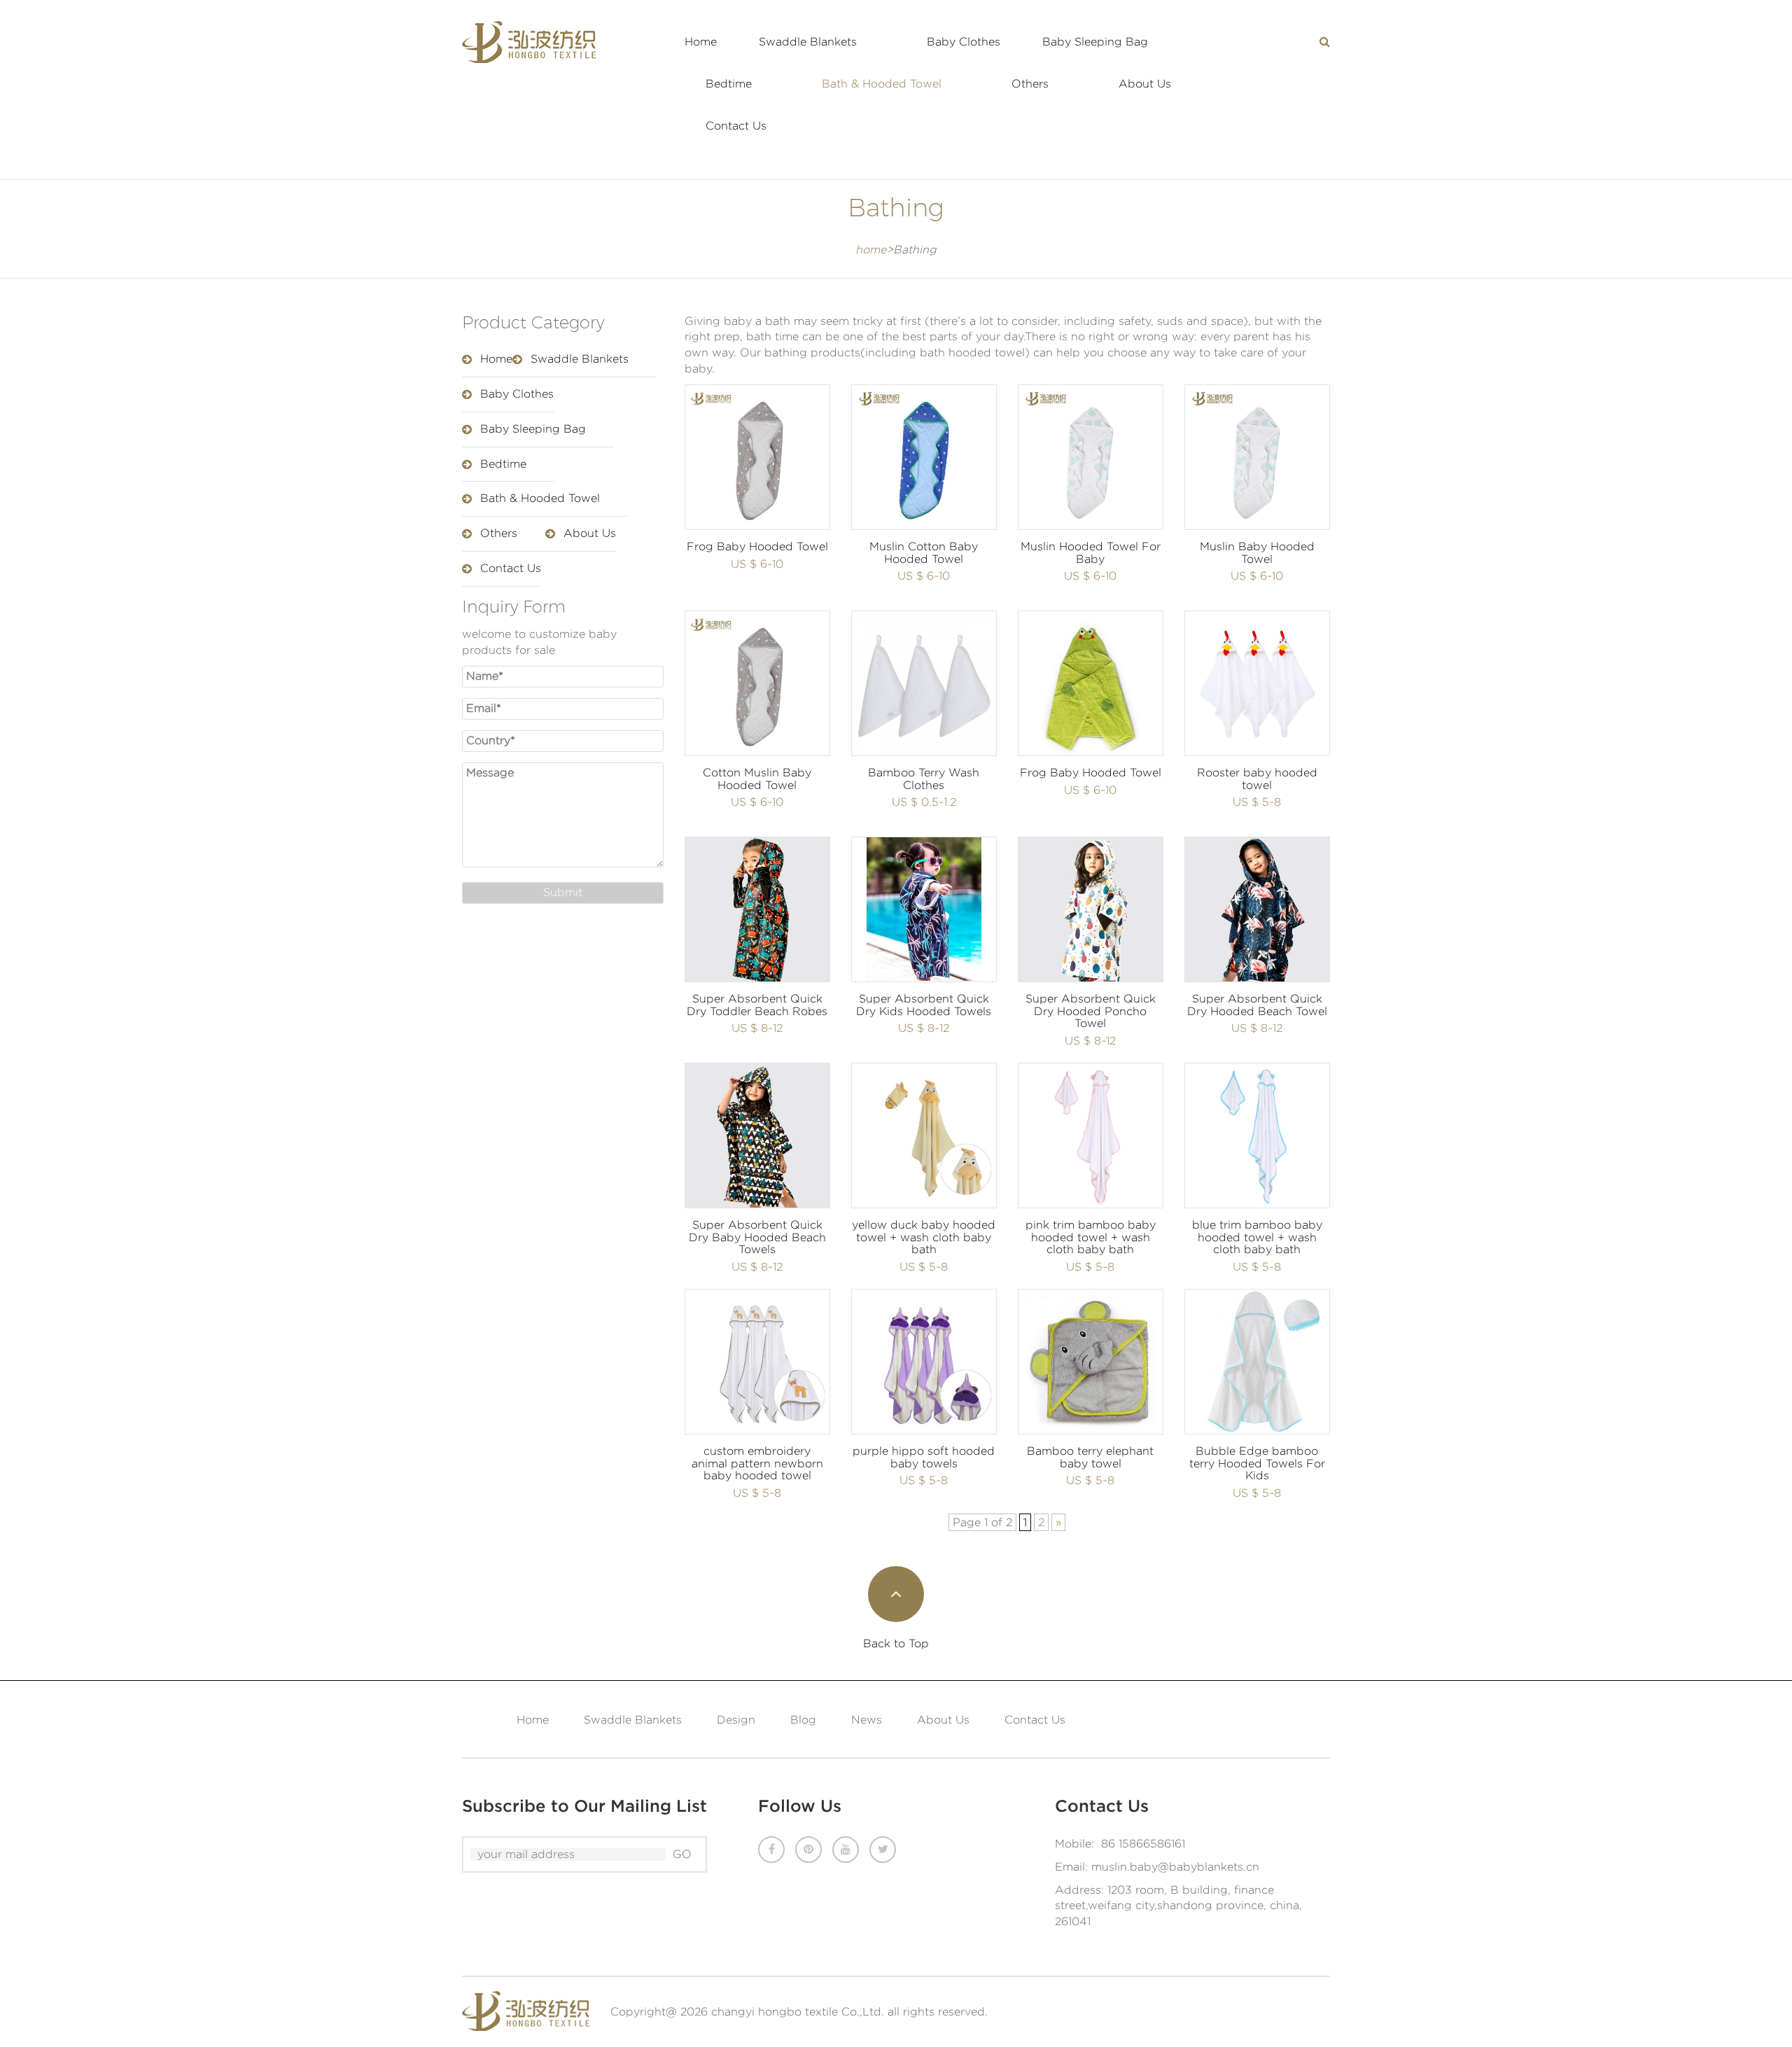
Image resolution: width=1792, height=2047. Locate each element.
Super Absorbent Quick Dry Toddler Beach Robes (757, 1005)
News (867, 1720)
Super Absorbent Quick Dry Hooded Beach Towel (1257, 1005)
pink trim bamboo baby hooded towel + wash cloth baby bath (1091, 1237)
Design (736, 1720)
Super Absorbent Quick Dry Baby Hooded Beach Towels (757, 1237)
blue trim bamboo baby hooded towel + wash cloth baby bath (1257, 1237)
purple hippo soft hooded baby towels (924, 1457)
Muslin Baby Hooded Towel (1257, 553)
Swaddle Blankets (808, 42)
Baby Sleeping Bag (1095, 42)
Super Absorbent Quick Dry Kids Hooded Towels (924, 1005)
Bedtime (729, 84)
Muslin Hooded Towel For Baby (1091, 553)
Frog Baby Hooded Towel (757, 546)
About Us (1145, 84)
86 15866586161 (1143, 1844)
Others (1030, 84)
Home (701, 42)
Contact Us (736, 126)
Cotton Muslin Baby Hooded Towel (757, 779)
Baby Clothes (964, 42)
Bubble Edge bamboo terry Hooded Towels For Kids (1257, 1463)
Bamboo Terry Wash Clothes (924, 779)
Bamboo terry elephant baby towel (1090, 1457)
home (871, 250)
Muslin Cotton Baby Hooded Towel (924, 553)
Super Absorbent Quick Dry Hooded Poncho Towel (1091, 1011)
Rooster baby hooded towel (1257, 779)
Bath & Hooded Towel (882, 84)
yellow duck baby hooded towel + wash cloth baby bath (924, 1237)
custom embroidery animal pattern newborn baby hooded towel (757, 1463)
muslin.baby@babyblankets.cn (1175, 1867)
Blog (803, 1720)
